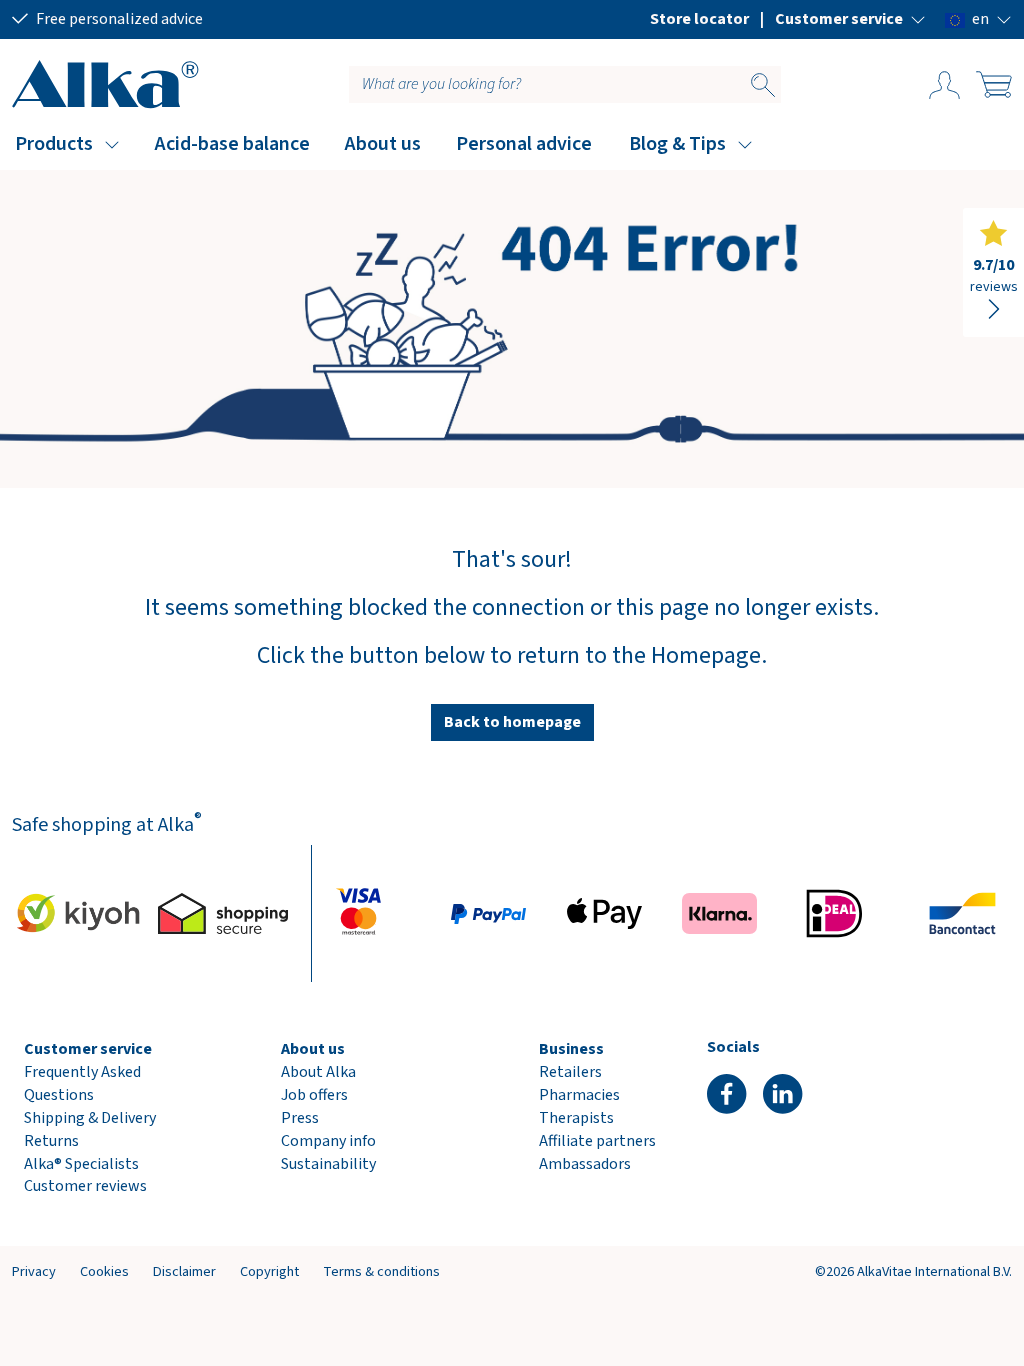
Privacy (34, 1271)
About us (383, 144)
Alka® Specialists (81, 1164)
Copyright (269, 1271)
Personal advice (524, 144)
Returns (51, 1141)
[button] (850, 19)
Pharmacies (579, 1095)
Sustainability (328, 1164)
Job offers (314, 1095)
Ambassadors (585, 1164)
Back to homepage (512, 722)
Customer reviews (85, 1186)
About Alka (318, 1072)
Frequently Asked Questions (82, 1083)
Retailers (570, 1072)
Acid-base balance (232, 144)
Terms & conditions (381, 1271)
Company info (328, 1141)
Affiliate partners (597, 1141)
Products (54, 144)
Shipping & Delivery (90, 1118)
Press (300, 1118)
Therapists (576, 1118)
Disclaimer (184, 1271)
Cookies (104, 1271)
